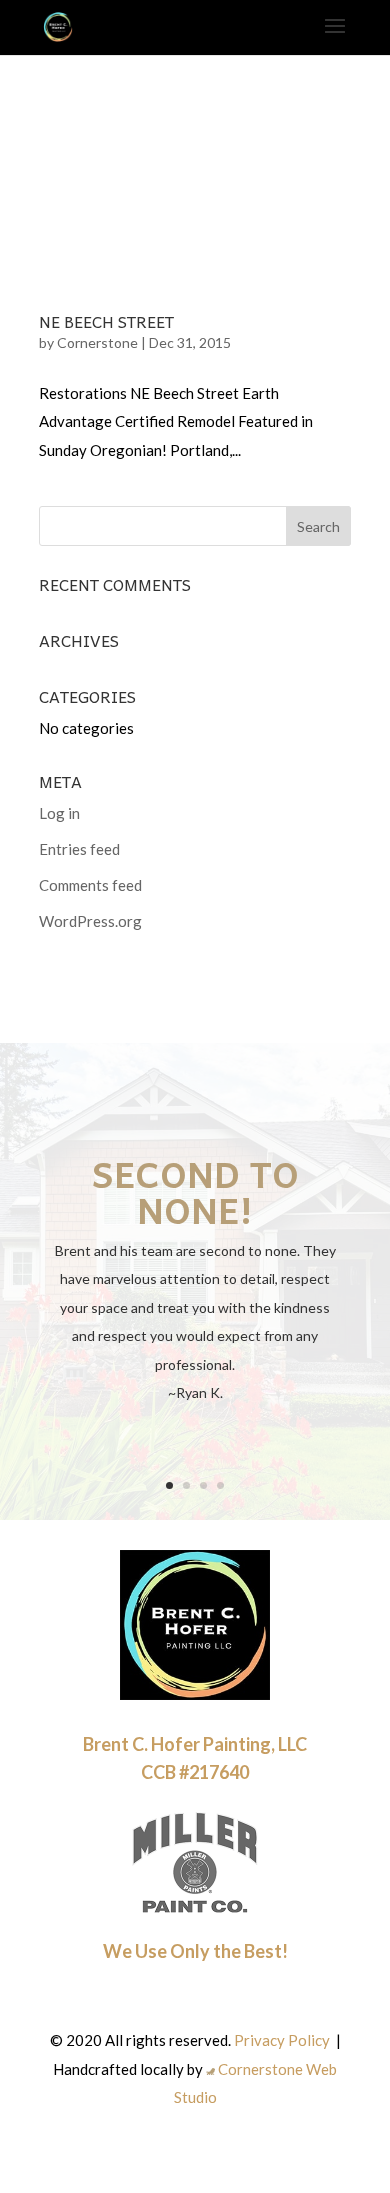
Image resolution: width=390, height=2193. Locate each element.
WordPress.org (90, 921)
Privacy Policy (282, 2040)
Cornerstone (97, 342)
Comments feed (90, 885)
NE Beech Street (106, 321)
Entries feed (79, 849)
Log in (59, 813)
